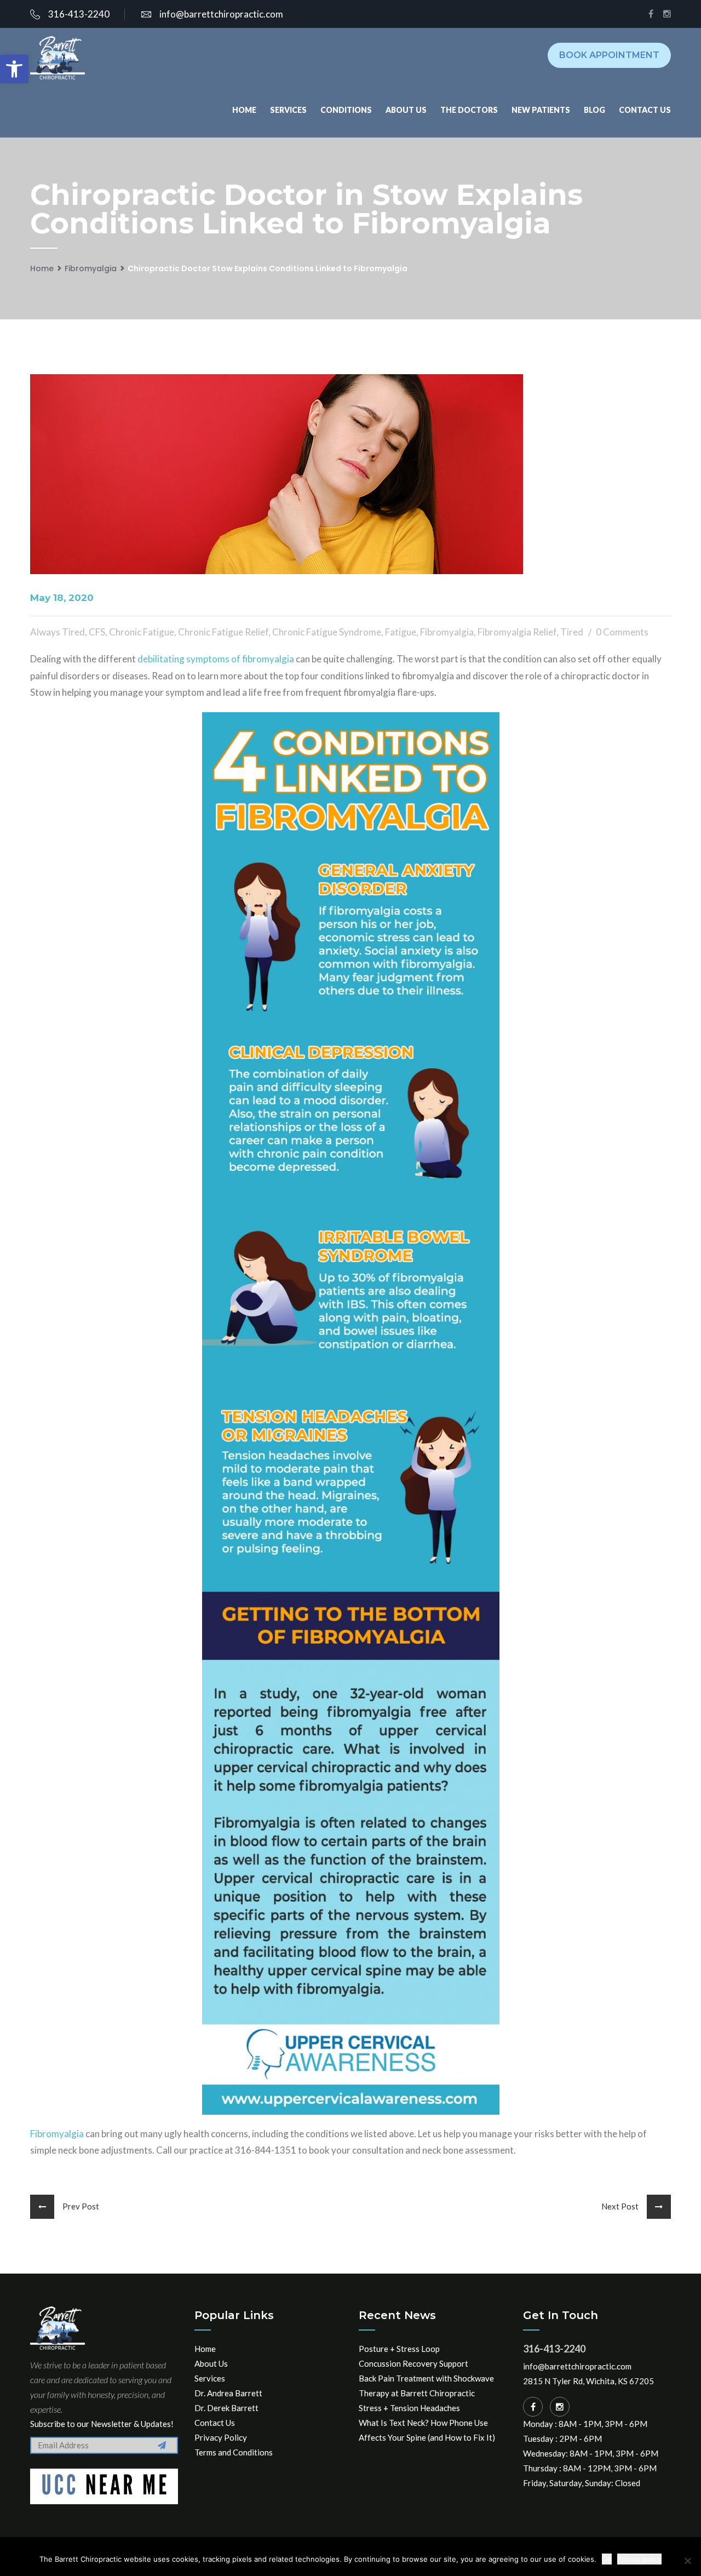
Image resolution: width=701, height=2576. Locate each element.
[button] (14, 69)
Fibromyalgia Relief (517, 632)
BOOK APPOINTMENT (609, 55)
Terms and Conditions (234, 2452)
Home (244, 110)
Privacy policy (639, 2559)
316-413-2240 (79, 14)
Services (288, 110)
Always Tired (58, 632)
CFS (97, 632)
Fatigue (401, 632)
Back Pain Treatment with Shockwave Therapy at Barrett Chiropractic (426, 2386)
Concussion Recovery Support (413, 2363)
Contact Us (645, 110)
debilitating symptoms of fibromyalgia (216, 659)
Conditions (346, 110)
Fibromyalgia (91, 268)
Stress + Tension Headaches (409, 2408)
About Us (406, 110)
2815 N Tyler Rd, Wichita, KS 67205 (588, 2381)
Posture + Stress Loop (399, 2349)
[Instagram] (560, 2407)
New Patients (541, 110)
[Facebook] (533, 2407)
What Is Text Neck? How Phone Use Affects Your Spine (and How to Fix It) (427, 2430)
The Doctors (469, 110)
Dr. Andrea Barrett (228, 2393)
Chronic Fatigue (142, 632)
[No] (687, 2561)
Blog (594, 110)
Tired (572, 632)
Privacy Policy (221, 2437)
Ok (607, 2559)
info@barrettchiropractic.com (221, 14)
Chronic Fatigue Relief (223, 632)
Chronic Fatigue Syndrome (327, 632)
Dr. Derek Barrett (226, 2408)
